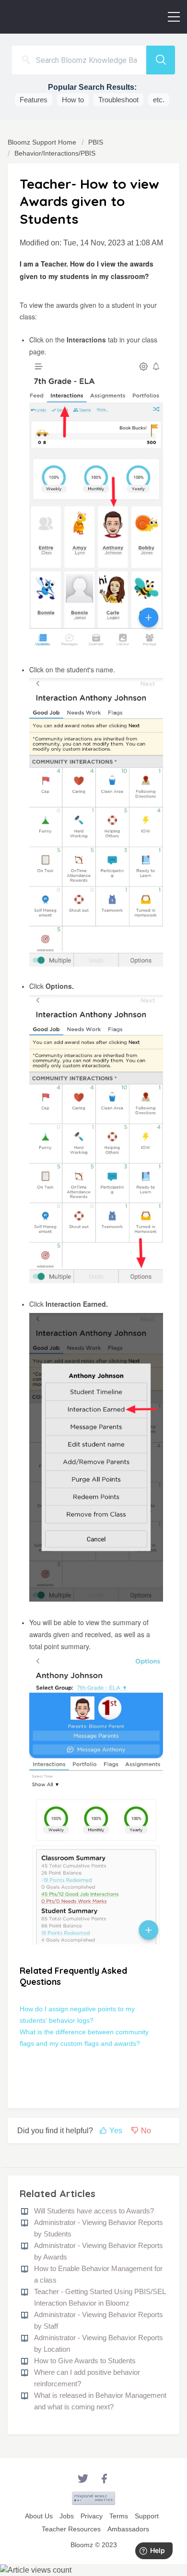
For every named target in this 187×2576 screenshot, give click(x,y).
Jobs (67, 2516)
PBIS (96, 142)
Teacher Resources (71, 2529)
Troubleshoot (118, 100)
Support (147, 2516)
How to (73, 100)
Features (34, 100)
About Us (39, 2516)
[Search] (161, 60)
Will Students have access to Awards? (94, 2211)
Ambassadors (128, 2529)
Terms (119, 2516)
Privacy (92, 2516)
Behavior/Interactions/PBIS (55, 153)
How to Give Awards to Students (85, 2361)
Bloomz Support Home (43, 142)
